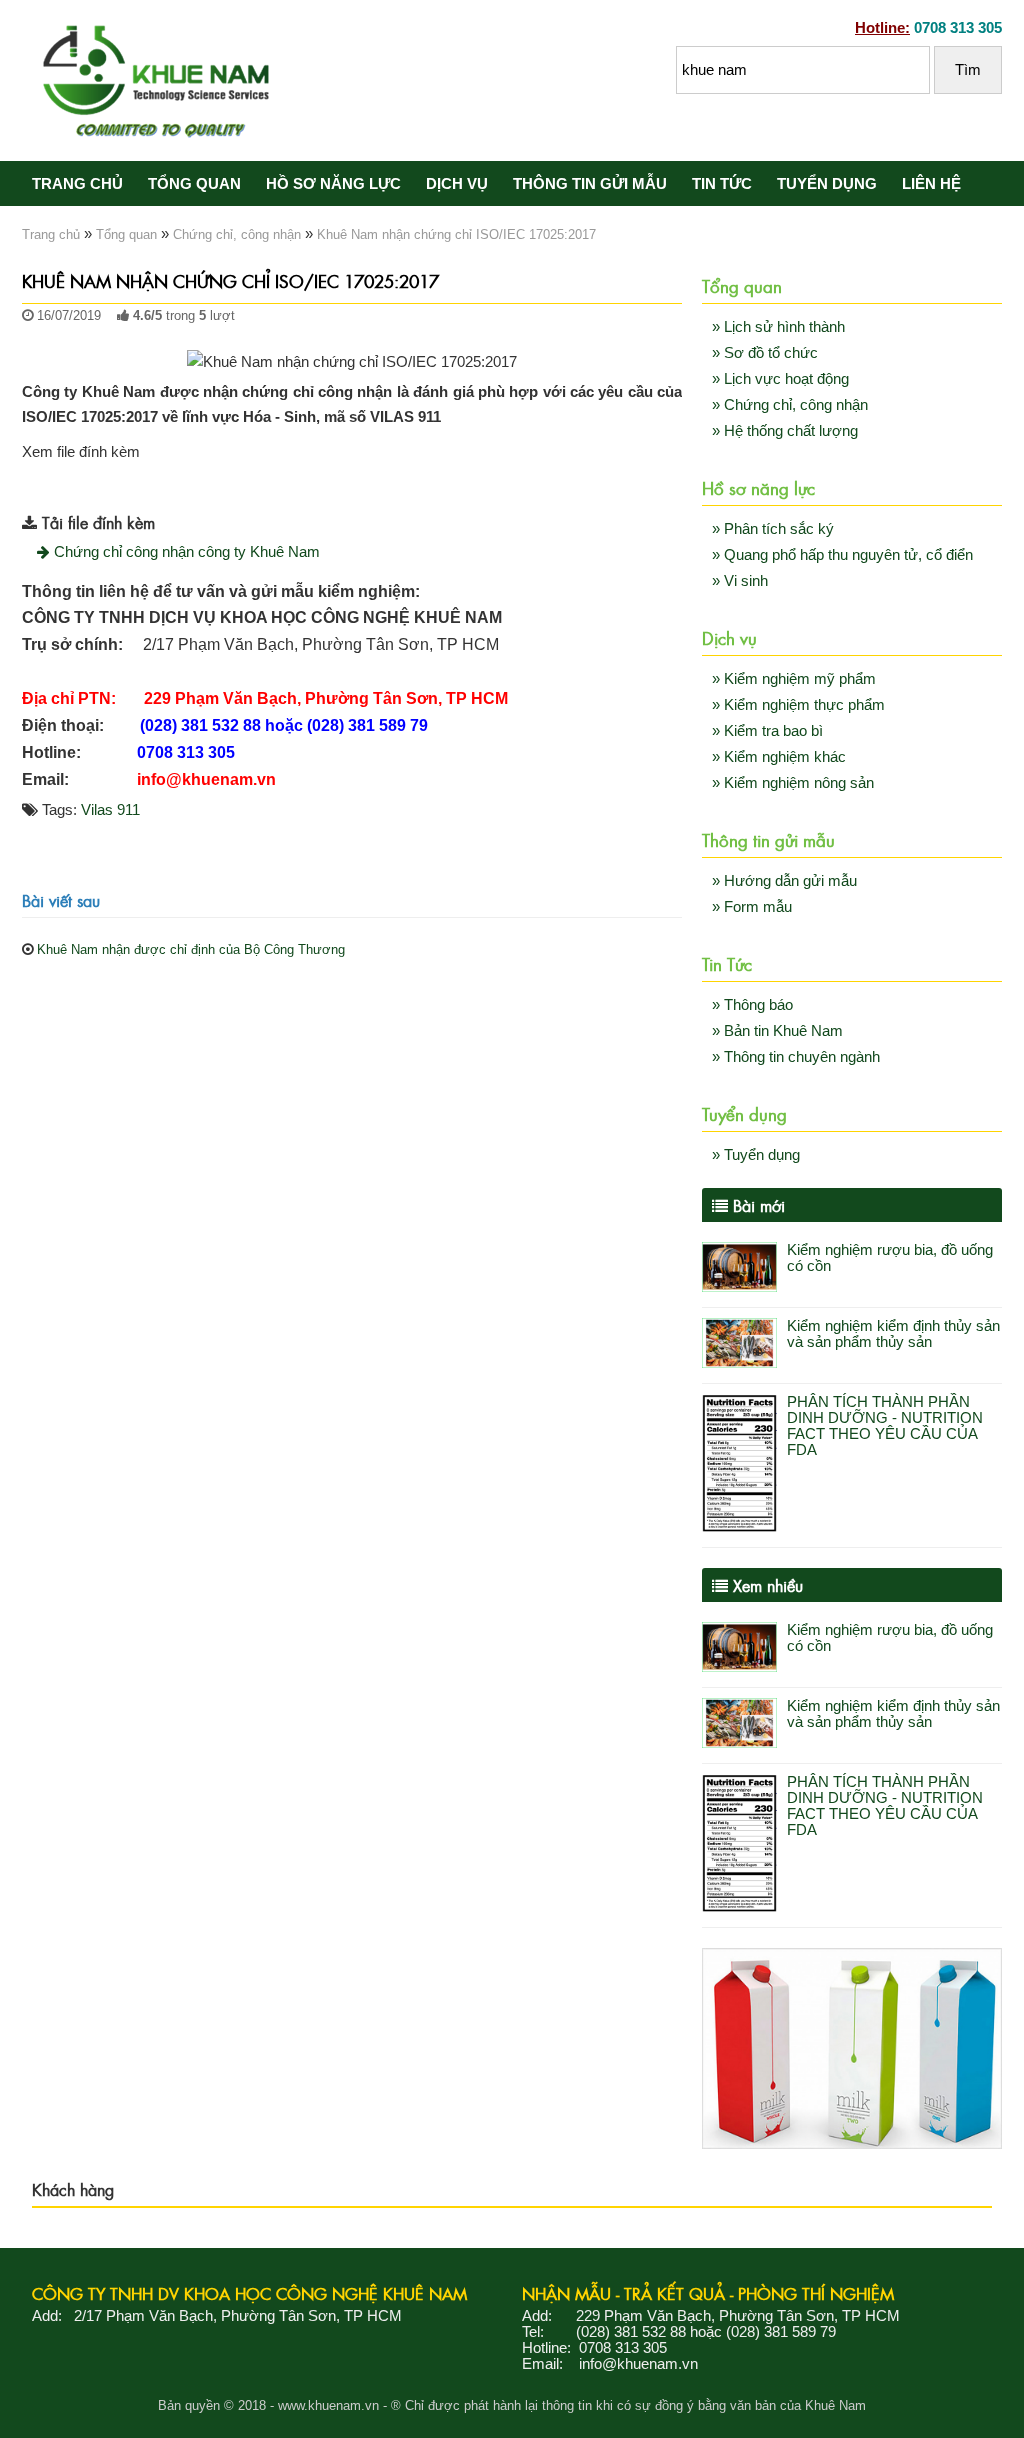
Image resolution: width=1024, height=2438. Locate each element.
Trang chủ (77, 184)
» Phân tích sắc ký (773, 529)
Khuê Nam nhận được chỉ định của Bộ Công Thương (191, 949)
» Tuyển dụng (756, 1155)
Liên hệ (931, 184)
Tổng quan (194, 184)
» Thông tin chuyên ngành (796, 1057)
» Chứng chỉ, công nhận (790, 405)
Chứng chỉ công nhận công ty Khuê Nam (185, 552)
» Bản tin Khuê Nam (777, 1031)
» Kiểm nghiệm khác (779, 757)
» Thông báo (752, 1005)
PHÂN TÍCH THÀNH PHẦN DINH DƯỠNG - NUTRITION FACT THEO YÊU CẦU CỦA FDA (885, 1426)
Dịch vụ (457, 184)
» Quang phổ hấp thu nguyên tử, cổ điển (842, 555)
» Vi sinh (740, 581)
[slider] (62, 337)
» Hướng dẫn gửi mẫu (784, 881)
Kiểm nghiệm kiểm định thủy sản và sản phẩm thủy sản (893, 1334)
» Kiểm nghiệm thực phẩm (798, 705)
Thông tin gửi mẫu (590, 184)
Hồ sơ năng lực (333, 184)
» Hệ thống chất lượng (785, 431)
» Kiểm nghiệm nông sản (793, 783)
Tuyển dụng (827, 184)
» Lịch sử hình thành (778, 327)
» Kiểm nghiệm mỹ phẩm (794, 679)
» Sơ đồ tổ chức (765, 353)
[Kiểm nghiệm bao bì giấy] (852, 2144)
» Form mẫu (752, 907)
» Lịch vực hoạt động (780, 379)
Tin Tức (722, 184)
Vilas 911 (110, 810)
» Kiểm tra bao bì (767, 731)
